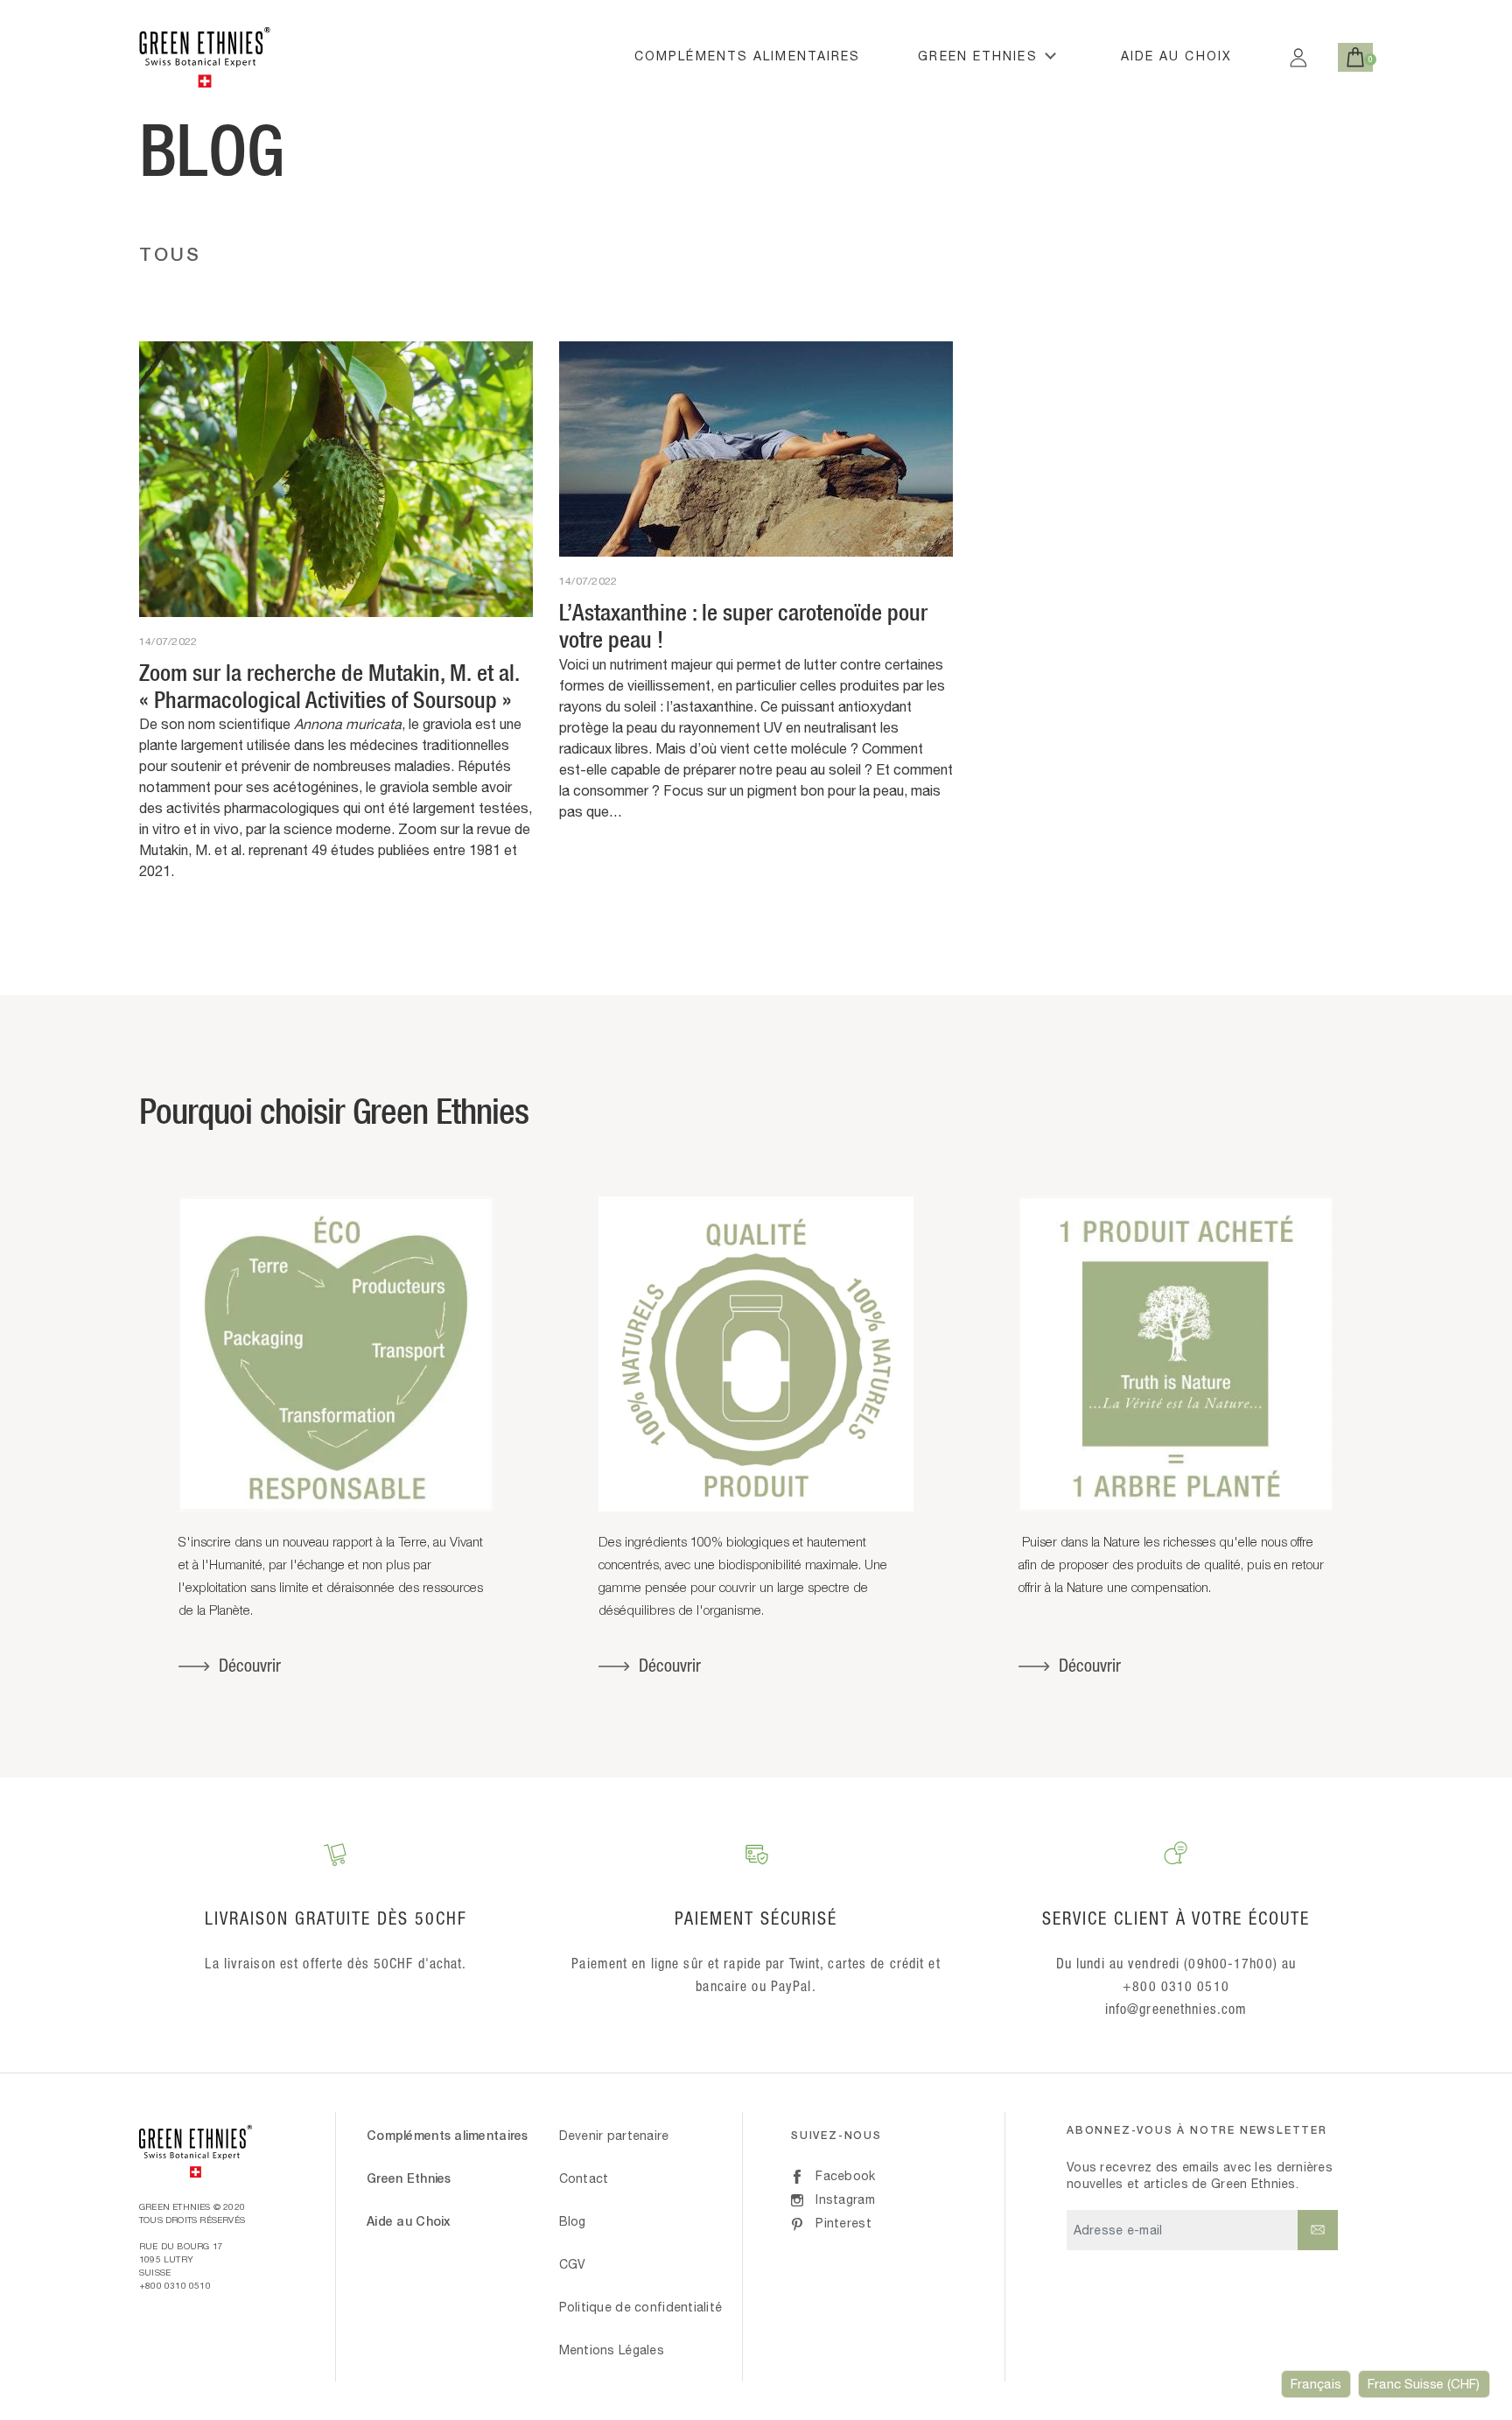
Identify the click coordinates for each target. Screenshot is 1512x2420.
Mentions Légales (612, 2350)
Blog (573, 2221)
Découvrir (250, 1665)
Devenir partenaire (614, 2136)
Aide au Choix (1176, 56)
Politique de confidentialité (641, 2307)
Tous (171, 254)
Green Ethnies (977, 56)
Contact (584, 2178)
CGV (573, 2264)
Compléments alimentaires (747, 56)
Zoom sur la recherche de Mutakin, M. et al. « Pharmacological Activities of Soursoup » (329, 686)
